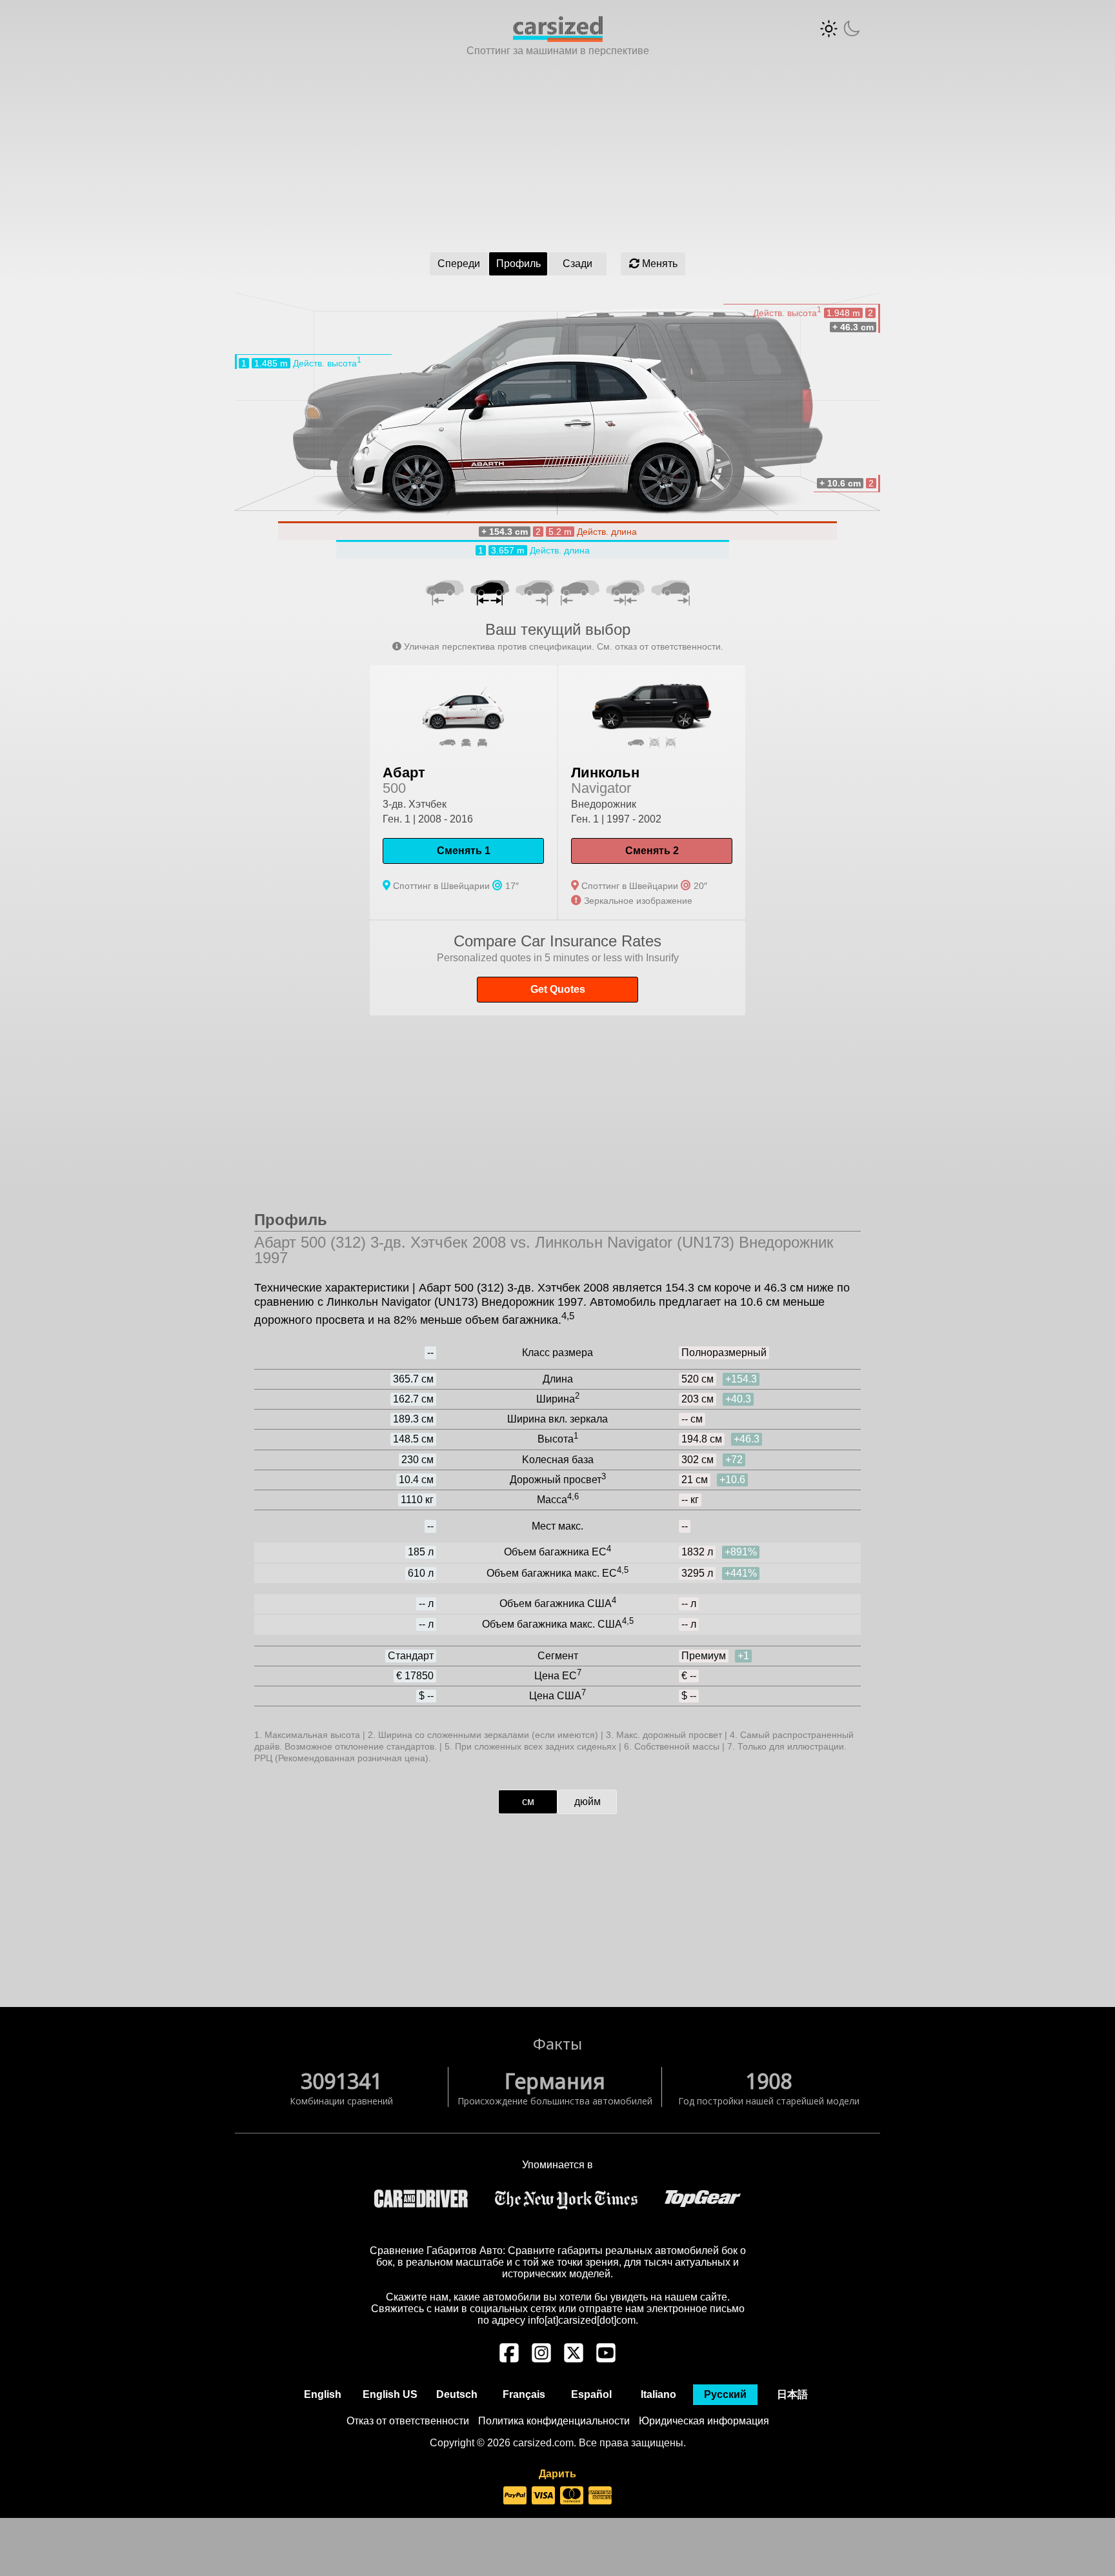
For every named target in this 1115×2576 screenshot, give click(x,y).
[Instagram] (541, 2359)
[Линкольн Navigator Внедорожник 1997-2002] (652, 792)
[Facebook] (509, 2359)
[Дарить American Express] (600, 2496)
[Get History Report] (557, 968)
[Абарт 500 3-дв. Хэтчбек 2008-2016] (463, 792)
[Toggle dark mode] (840, 29)
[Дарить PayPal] (515, 2496)
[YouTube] (606, 2359)
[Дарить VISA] (543, 2496)
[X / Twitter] (574, 2359)
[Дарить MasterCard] (572, 2496)
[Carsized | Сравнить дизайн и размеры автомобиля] (558, 38)
